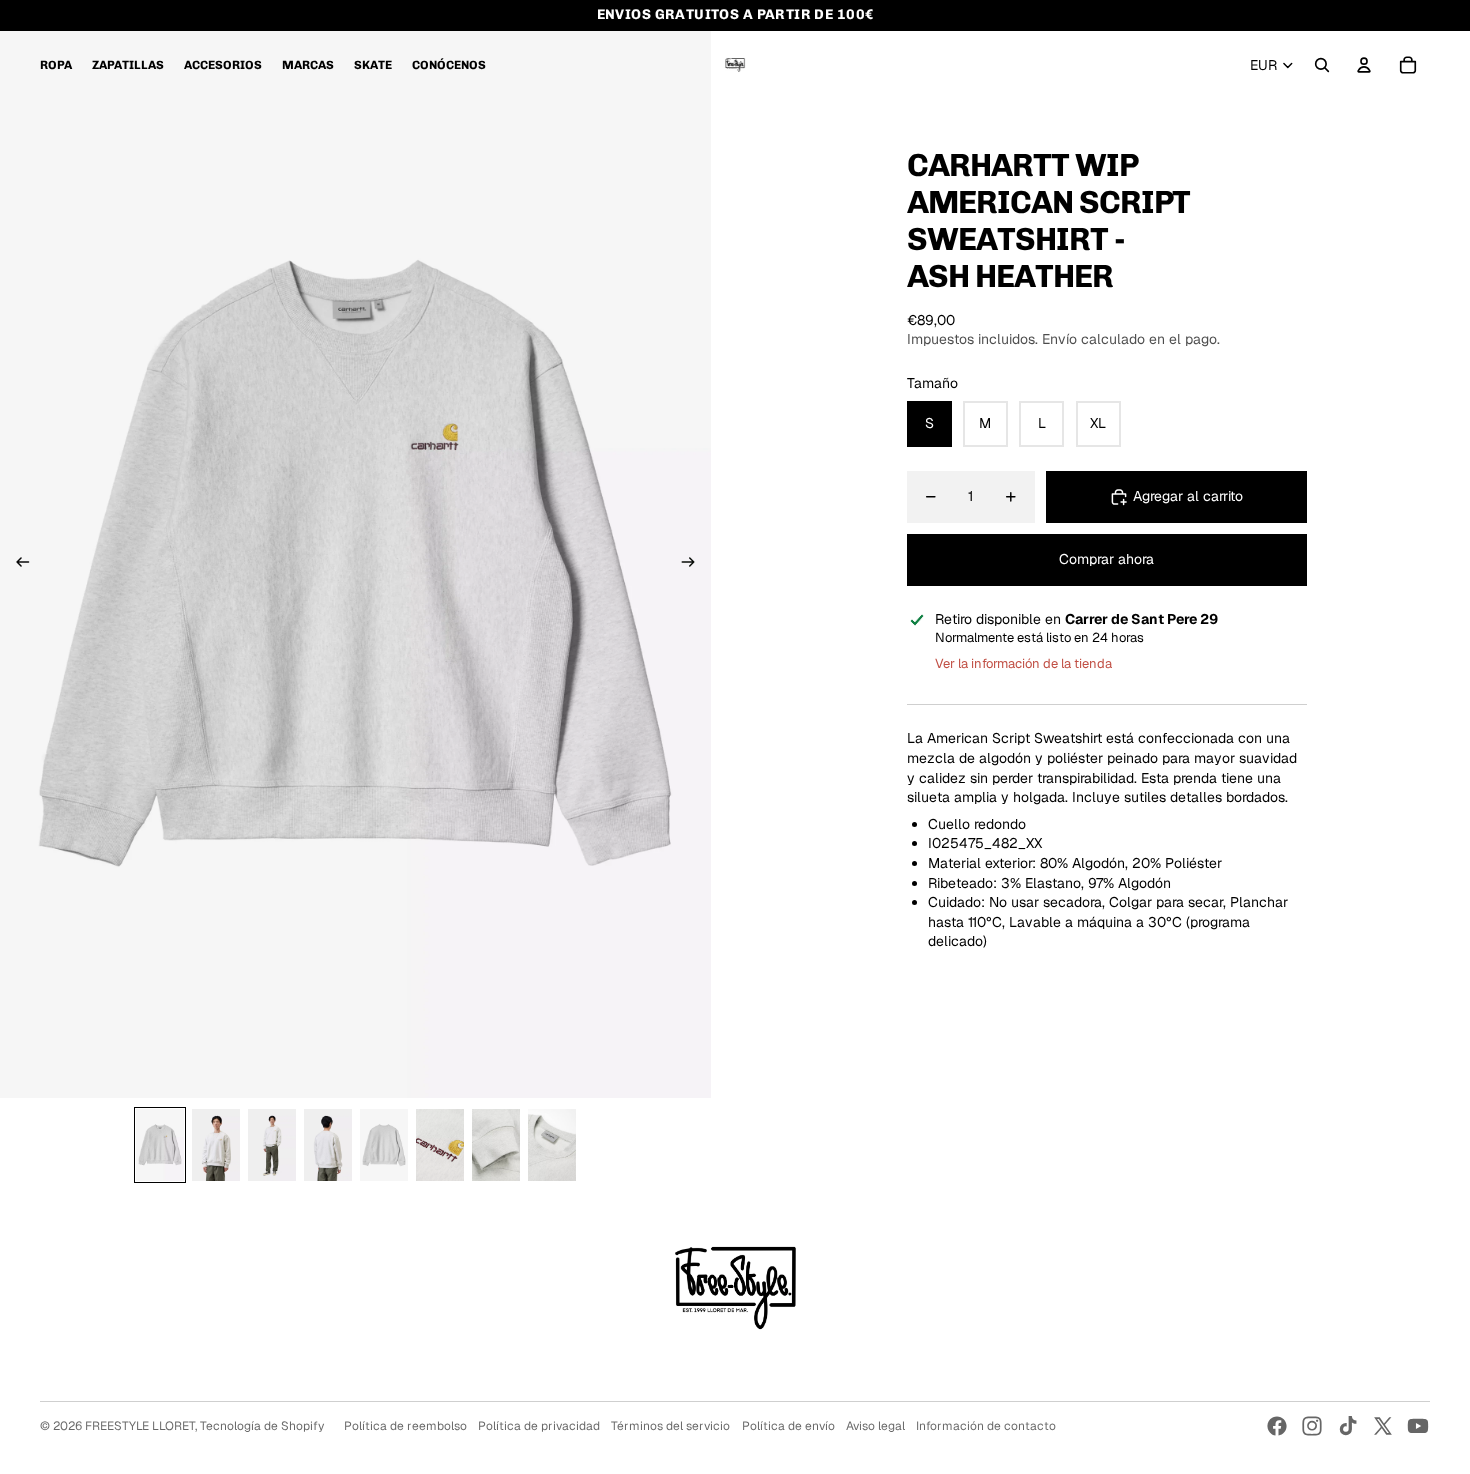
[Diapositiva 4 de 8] (328, 1145)
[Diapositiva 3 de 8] (272, 1145)
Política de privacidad (539, 1426)
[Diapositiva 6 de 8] (440, 1145)
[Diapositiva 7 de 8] (496, 1145)
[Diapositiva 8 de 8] (552, 1145)
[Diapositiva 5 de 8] (384, 1145)
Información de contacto (986, 1426)
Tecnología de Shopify (262, 1426)
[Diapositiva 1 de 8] (160, 1145)
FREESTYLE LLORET (140, 1426)
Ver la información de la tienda (1023, 664)
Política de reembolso (405, 1426)
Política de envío (788, 1426)
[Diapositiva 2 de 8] (216, 1145)
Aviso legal (875, 1426)
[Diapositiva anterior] (16, 564)
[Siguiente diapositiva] (694, 564)
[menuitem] (56, 65)
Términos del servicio (670, 1426)
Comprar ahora (1106, 559)
